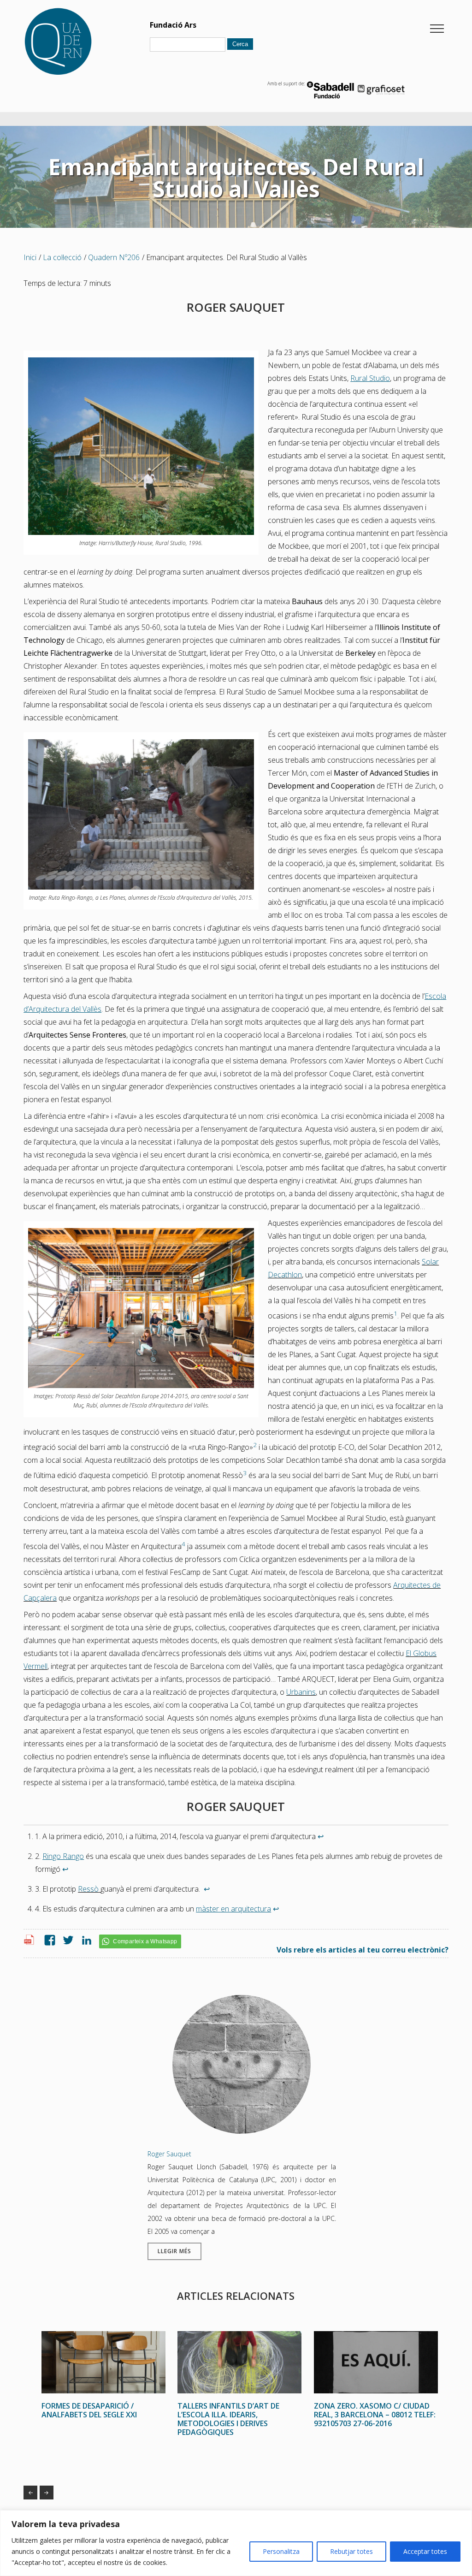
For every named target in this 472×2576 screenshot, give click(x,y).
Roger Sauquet (169, 2154)
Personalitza (281, 2551)
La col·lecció (62, 257)
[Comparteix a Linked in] (84, 1941)
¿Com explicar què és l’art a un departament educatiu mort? (47, 2493)
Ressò (88, 1889)
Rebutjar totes (351, 2551)
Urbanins (301, 1692)
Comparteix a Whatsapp (145, 1941)
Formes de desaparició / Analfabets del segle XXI (30, 2493)
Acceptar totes (425, 2551)
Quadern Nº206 (114, 257)
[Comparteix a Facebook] (47, 1941)
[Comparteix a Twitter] (66, 1941)
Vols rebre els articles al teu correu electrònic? (363, 1950)
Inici (30, 257)
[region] (236, 2543)
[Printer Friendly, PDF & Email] (30, 1942)
